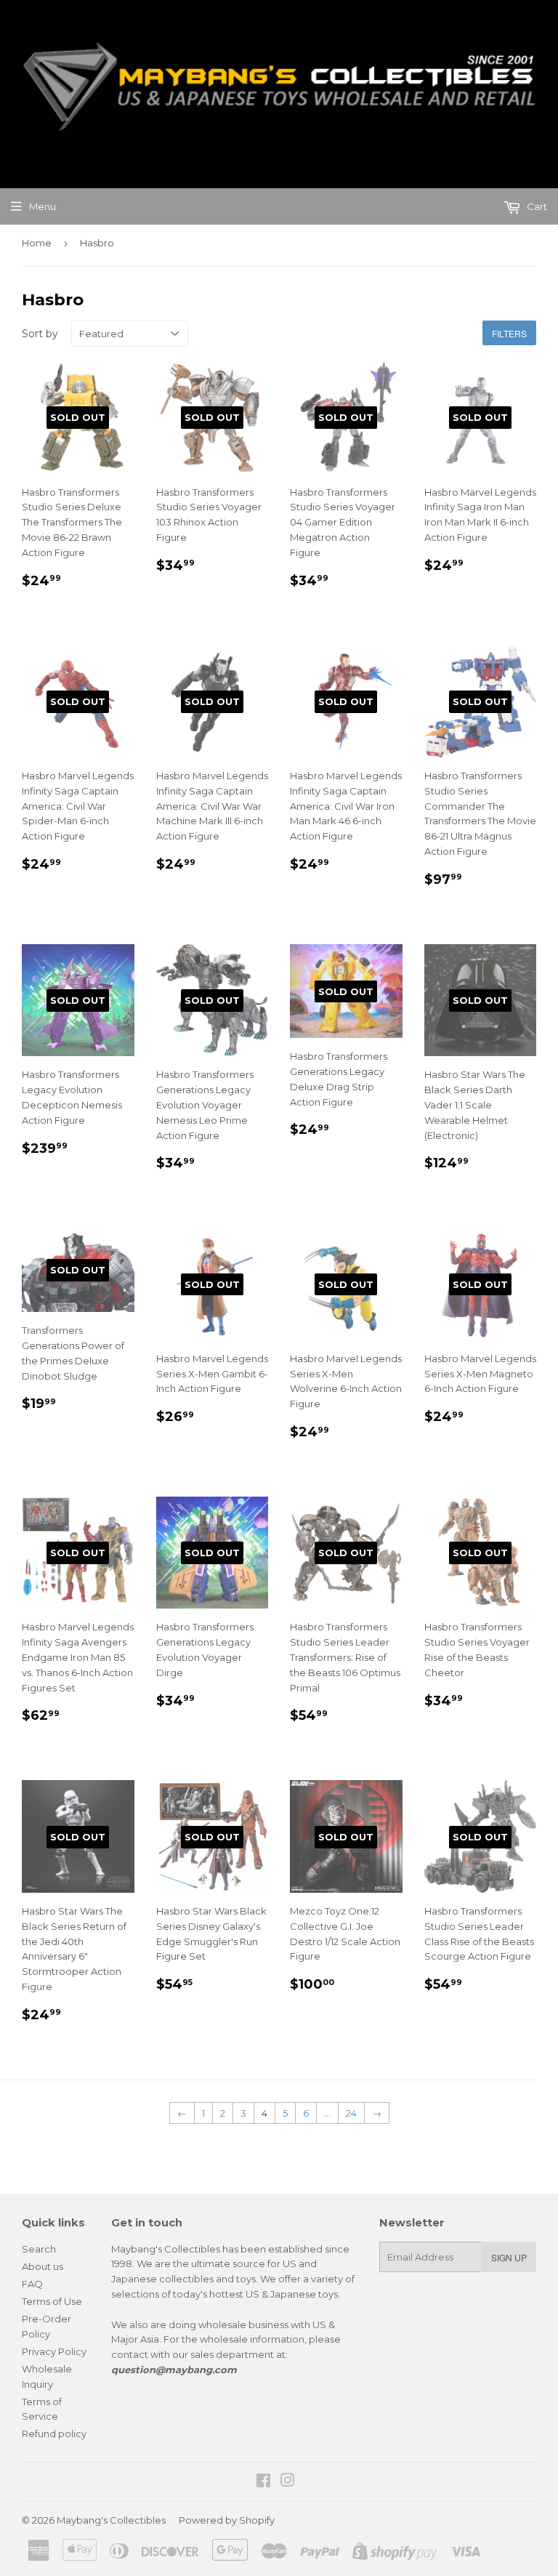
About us (43, 2266)
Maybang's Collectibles (111, 2520)
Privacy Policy (54, 2351)
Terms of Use (52, 2301)
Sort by (40, 334)
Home (37, 243)
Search (39, 2249)
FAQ (32, 2284)
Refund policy (54, 2434)
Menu (43, 206)
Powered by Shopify (227, 2520)
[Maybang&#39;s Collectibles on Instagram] (288, 2482)
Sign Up (509, 2257)
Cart (536, 206)
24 (351, 2113)
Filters (509, 333)
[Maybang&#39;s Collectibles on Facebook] (263, 2482)
